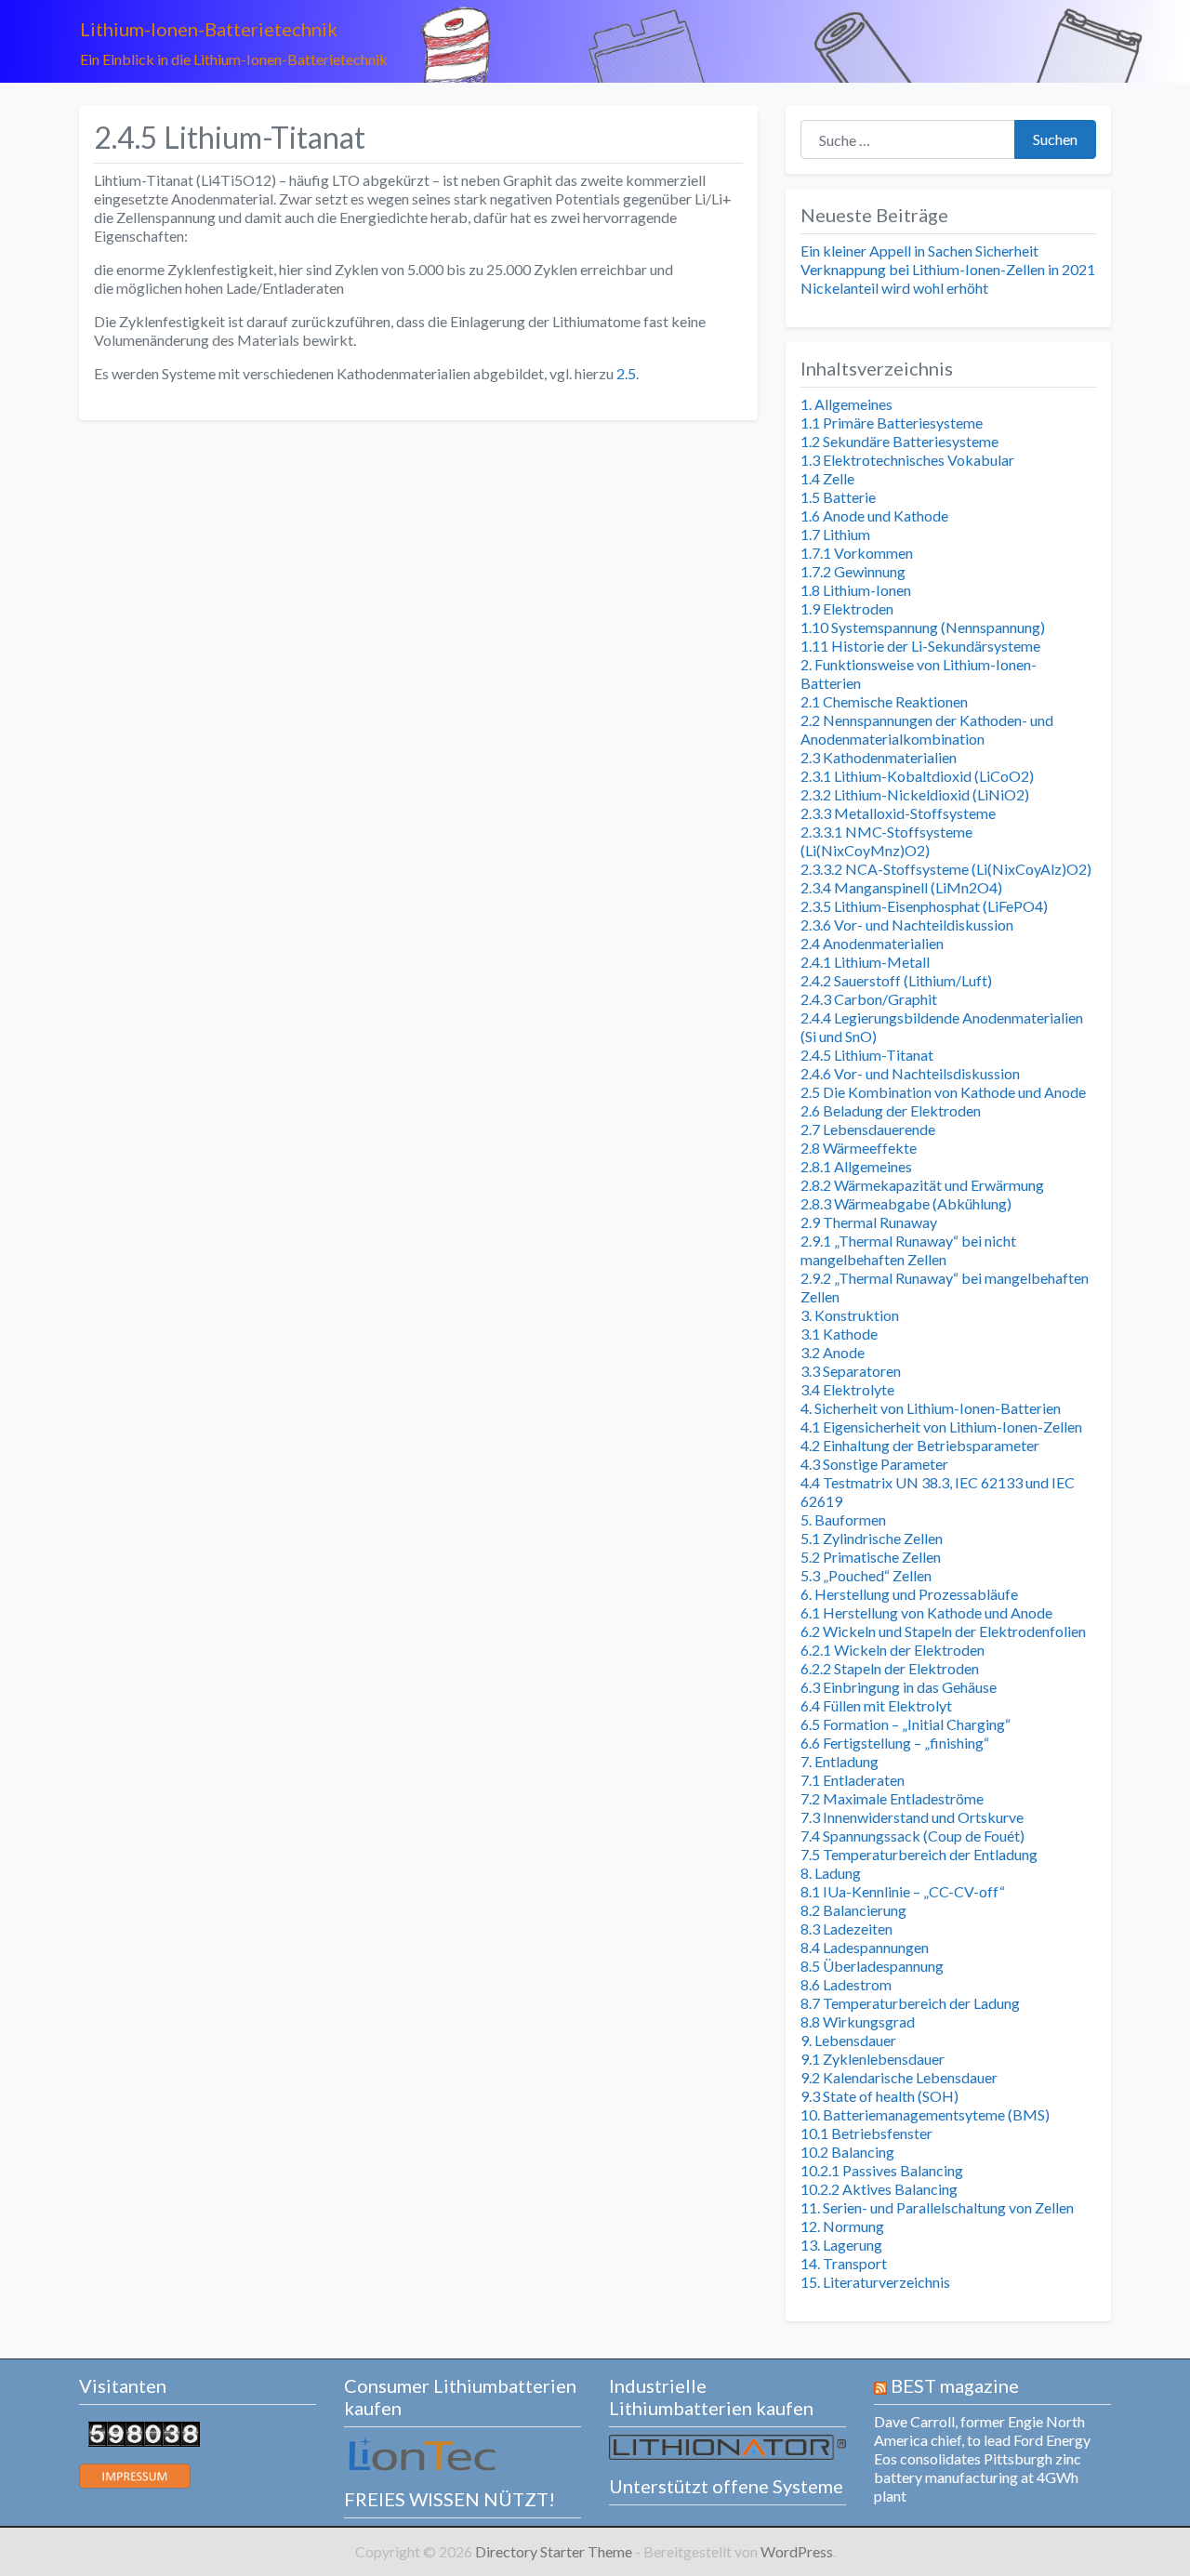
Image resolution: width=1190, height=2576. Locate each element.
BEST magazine (955, 2385)
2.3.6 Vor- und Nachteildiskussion (907, 925)
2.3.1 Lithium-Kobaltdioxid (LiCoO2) (917, 776)
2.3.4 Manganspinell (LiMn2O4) (901, 887)
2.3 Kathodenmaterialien (879, 757)
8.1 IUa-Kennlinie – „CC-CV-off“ (903, 1891)
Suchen (1055, 139)
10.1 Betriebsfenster (866, 2133)
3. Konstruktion (850, 1315)
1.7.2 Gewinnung (853, 571)
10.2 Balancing (847, 2152)
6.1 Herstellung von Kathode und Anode (926, 1612)
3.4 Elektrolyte (847, 1389)
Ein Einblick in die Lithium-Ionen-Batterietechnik (234, 59)
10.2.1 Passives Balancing (882, 2170)
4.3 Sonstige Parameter (874, 1464)
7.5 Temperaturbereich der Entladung (919, 1854)
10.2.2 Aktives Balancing (879, 2189)
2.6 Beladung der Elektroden (891, 1110)
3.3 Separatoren (851, 1371)
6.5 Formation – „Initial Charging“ (906, 1724)
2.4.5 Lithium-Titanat (867, 1055)
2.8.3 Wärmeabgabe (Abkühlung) (906, 1203)
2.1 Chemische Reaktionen (884, 701)
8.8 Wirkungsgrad (858, 2021)
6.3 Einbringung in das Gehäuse (899, 1687)
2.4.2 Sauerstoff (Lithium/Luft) (896, 980)
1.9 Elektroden (847, 608)
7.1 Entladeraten (853, 1780)
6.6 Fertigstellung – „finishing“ (895, 1743)
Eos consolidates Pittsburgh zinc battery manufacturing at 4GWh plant (978, 2477)
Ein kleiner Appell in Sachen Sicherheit (919, 251)
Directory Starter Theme (555, 2551)
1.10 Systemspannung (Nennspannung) (923, 627)
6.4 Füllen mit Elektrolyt (876, 1705)
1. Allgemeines (846, 404)
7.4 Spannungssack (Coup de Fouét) (912, 1836)
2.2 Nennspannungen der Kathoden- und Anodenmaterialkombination (927, 729)
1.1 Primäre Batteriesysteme (892, 423)
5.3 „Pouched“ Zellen (866, 1575)
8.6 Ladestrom (846, 1984)
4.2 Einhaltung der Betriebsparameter (920, 1445)
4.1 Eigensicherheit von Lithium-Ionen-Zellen (941, 1427)
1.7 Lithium (835, 534)
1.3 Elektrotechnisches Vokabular (907, 460)
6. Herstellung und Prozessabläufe (909, 1594)
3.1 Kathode (839, 1334)
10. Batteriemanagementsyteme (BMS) (925, 2114)
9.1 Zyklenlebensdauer (873, 2059)
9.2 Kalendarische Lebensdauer (899, 2077)
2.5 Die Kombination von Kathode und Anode (943, 1092)
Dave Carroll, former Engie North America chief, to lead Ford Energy (982, 2431)
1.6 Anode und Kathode (874, 515)
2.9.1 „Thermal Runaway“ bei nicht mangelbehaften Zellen (908, 1250)
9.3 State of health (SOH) (879, 2096)
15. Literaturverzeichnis (875, 2282)
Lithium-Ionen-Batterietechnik (209, 29)
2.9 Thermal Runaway (869, 1222)
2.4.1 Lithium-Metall (865, 962)
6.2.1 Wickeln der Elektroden (892, 1650)
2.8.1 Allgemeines (856, 1166)
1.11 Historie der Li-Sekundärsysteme (920, 646)
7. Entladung (840, 1761)
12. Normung (842, 2226)
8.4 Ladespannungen (865, 1947)
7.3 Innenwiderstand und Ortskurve (912, 1817)
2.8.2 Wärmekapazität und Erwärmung (922, 1185)
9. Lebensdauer (848, 2040)
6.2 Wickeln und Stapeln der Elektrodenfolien (943, 1631)
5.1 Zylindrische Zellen (872, 1538)
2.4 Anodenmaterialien (872, 943)
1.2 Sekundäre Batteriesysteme (899, 441)
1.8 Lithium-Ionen (856, 590)
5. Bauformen (843, 1519)
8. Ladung (831, 1873)
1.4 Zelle (827, 478)
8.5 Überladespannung (872, 1966)
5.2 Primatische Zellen (871, 1557)
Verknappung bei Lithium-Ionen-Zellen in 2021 (948, 269)
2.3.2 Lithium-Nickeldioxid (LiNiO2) (915, 794)
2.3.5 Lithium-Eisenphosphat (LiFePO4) (924, 906)
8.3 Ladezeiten (846, 1929)
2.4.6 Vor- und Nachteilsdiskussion (910, 1073)
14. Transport (844, 2263)
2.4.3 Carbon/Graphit (869, 999)
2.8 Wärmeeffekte (859, 1148)
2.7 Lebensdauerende (868, 1129)
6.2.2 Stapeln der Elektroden (890, 1668)
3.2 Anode (833, 1352)
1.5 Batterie (838, 497)
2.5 (626, 373)
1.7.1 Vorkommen (857, 553)
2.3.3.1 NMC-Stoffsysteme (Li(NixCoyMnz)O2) (886, 841)
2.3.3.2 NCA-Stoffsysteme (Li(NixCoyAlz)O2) (946, 869)
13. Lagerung (841, 2245)
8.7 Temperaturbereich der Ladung (910, 2003)
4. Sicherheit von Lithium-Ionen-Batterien (931, 1408)
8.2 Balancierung (853, 1910)
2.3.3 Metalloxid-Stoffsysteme (898, 813)
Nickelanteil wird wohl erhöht (894, 288)
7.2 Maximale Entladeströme (892, 1798)
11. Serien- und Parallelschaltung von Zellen (937, 2207)
